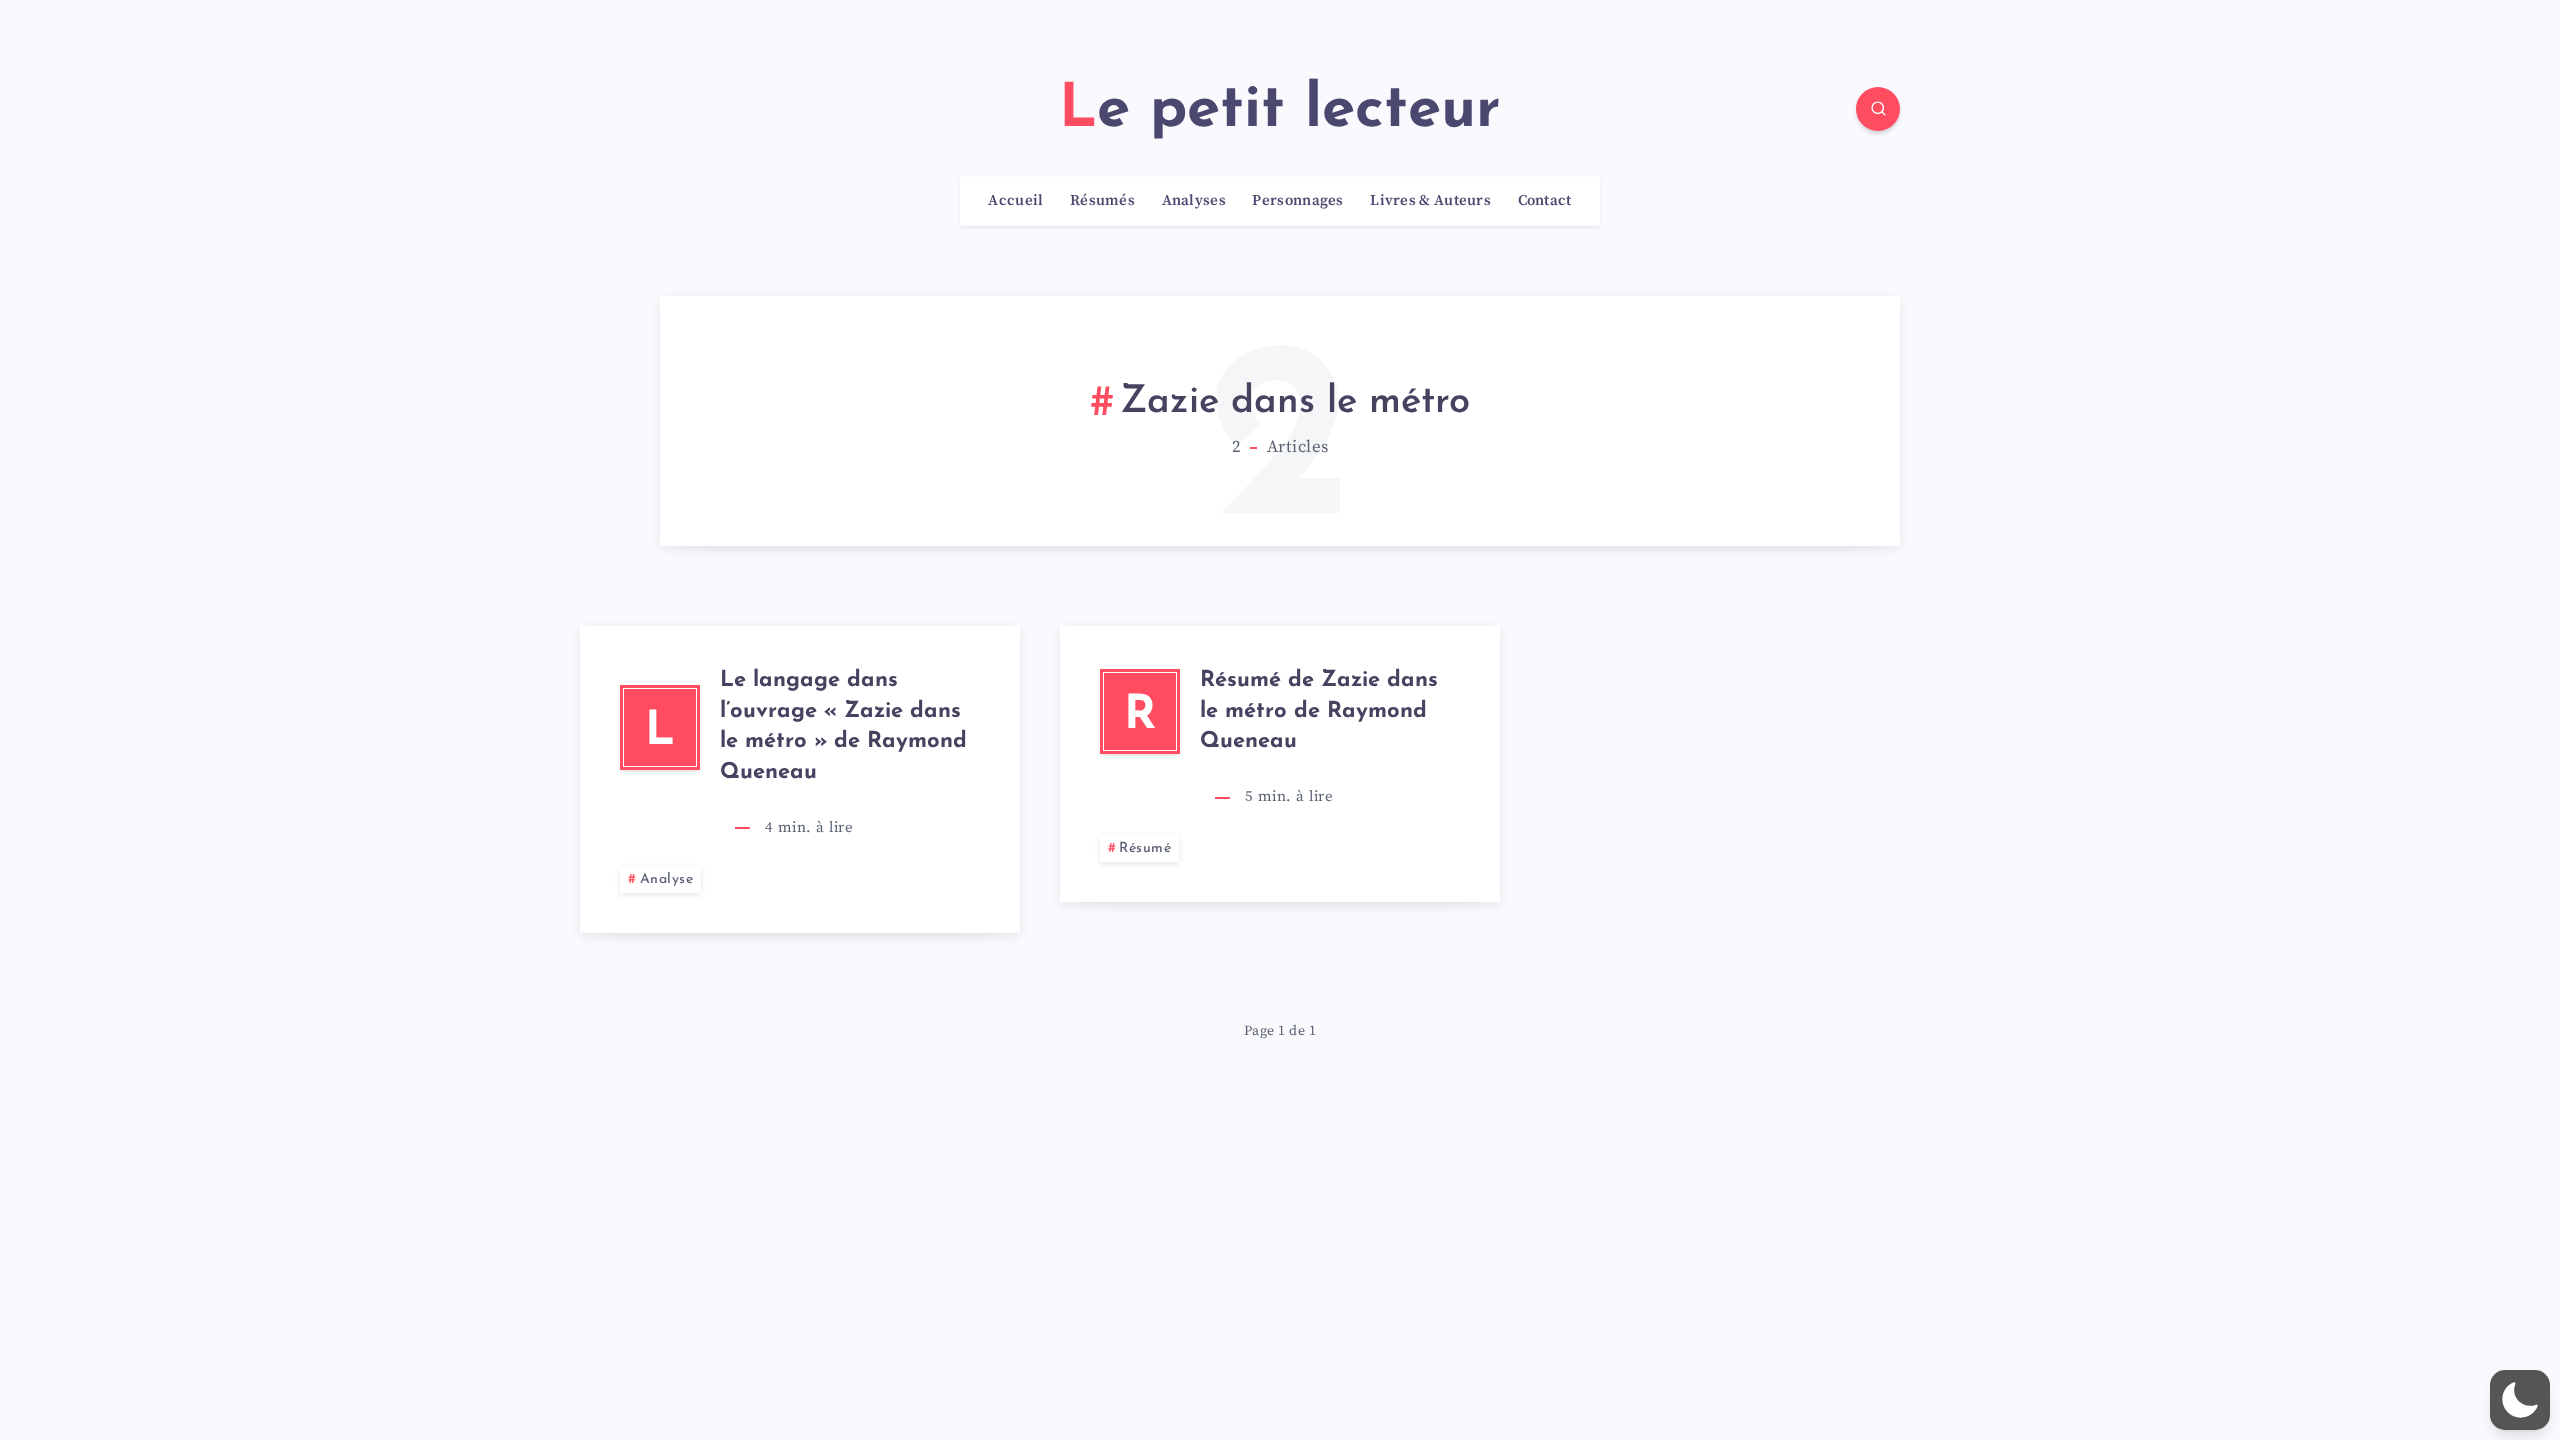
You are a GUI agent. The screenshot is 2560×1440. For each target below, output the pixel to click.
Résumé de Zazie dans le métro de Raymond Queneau (1319, 711)
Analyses (1194, 201)
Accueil (1015, 201)
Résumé (1145, 848)
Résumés (1102, 201)
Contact (1545, 201)
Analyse (667, 879)
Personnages (1297, 201)
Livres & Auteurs (1430, 201)
